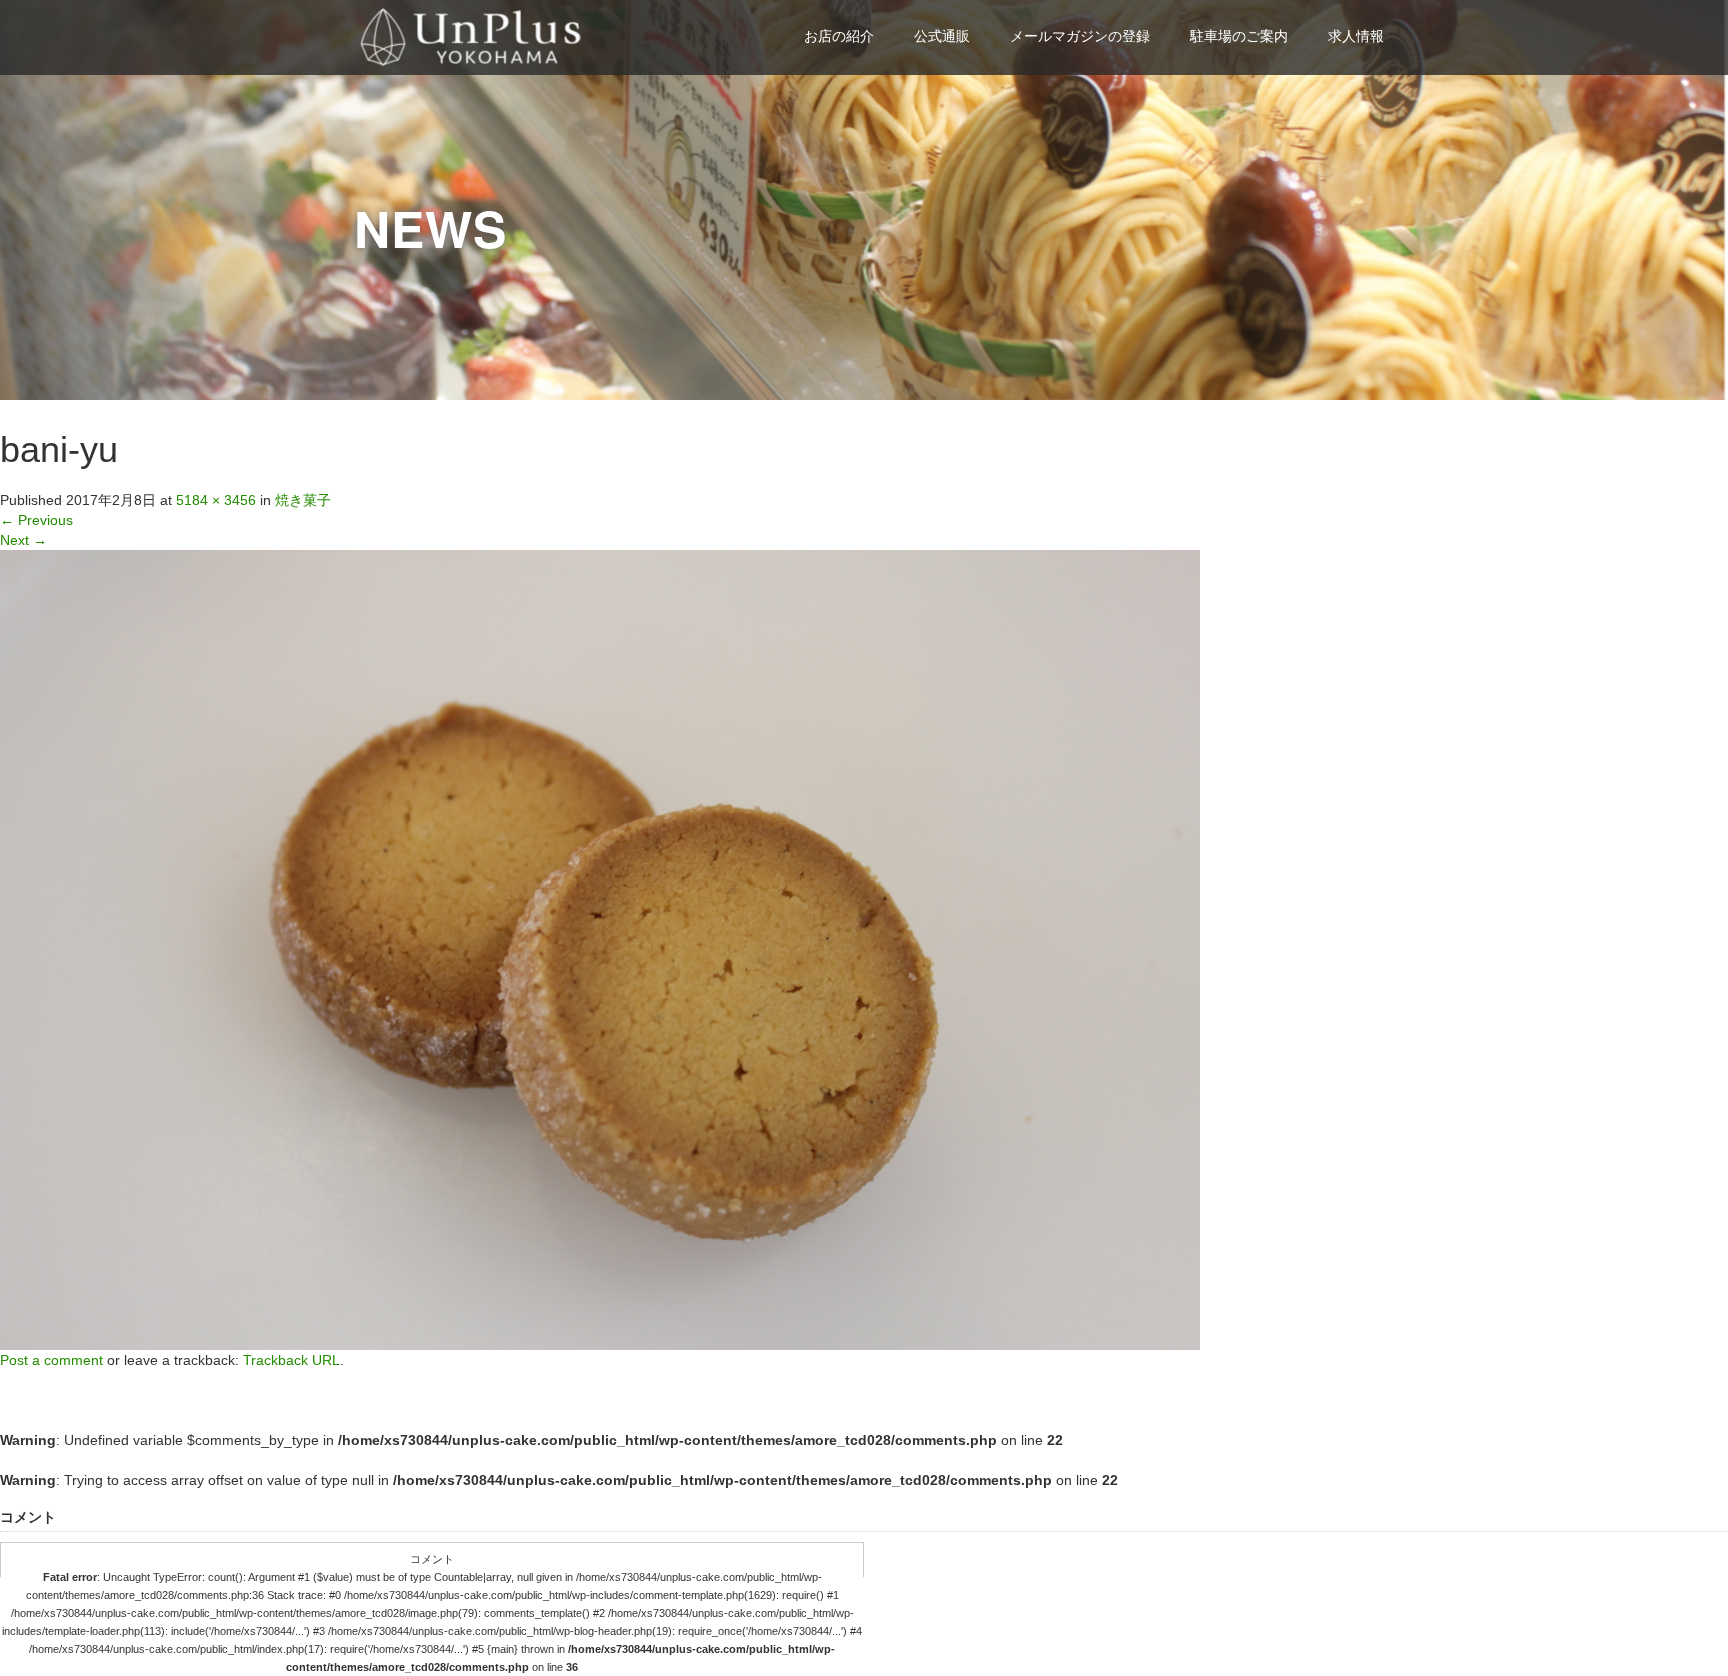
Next (23, 540)
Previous (36, 520)
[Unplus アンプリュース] (473, 34)
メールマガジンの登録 (1080, 36)
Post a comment (51, 1360)
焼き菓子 (303, 500)
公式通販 (942, 36)
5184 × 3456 (216, 500)
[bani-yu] (600, 949)
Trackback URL (291, 1360)
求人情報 (1356, 36)
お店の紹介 (839, 36)
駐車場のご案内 (1239, 36)
